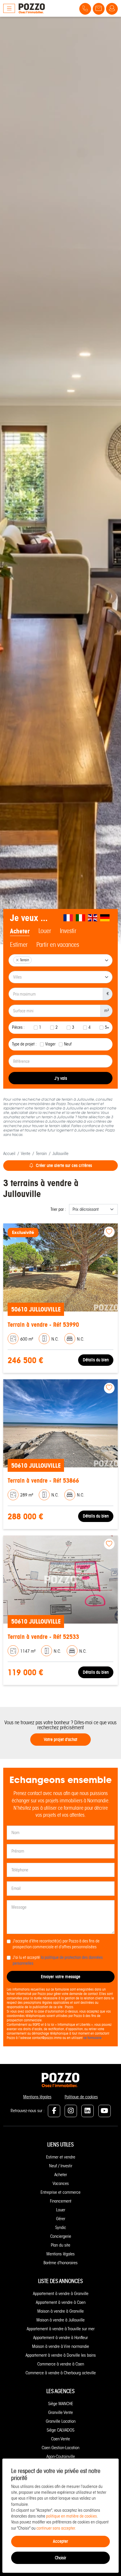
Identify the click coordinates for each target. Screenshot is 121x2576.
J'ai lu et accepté (58, 1960)
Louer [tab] (45, 931)
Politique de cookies (81, 2097)
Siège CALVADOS (60, 2430)
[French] (68, 918)
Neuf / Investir (61, 2166)
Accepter (60, 2541)
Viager (50, 1044)
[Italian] (81, 918)
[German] (105, 918)
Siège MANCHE (61, 2404)
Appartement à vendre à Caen (61, 2302)
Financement (61, 2201)
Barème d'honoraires (60, 2263)
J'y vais (61, 1078)
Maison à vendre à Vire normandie (60, 2346)
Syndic (61, 2228)
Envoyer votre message (60, 1977)
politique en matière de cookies (72, 2516)
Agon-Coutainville (61, 2457)
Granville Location (61, 2421)
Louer (61, 2210)
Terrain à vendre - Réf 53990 (43, 1325)
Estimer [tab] (19, 945)
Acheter (61, 2175)
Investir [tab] (68, 931)
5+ (107, 1027)
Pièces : (18, 1027)
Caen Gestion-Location (60, 2448)
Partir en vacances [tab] (58, 945)
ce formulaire (93, 2038)
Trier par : (58, 1209)
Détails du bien (96, 1360)
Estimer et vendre (61, 2157)
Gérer (61, 2219)
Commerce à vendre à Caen (61, 2364)
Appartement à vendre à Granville (61, 2294)
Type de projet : (24, 1044)
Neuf (68, 1044)
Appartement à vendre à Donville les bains (61, 2355)
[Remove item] (17, 960)
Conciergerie (61, 2236)
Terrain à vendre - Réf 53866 (43, 1480)
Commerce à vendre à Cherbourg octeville (61, 2373)
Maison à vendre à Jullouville (60, 2320)
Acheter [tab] (20, 931)
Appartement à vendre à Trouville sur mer (61, 2329)
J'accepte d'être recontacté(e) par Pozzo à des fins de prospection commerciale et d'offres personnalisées (56, 1944)
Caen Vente (60, 2439)
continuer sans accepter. (56, 2528)
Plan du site (60, 2245)
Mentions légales (37, 2097)
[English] (93, 918)
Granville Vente (60, 2412)
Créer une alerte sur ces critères (64, 1165)
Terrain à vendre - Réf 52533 (43, 1637)
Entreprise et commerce (60, 2192)
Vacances (61, 2183)
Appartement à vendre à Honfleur (60, 2338)
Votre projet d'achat (60, 1739)
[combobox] (60, 960)
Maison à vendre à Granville (60, 2311)
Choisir (60, 2558)
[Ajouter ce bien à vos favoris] (109, 1232)
